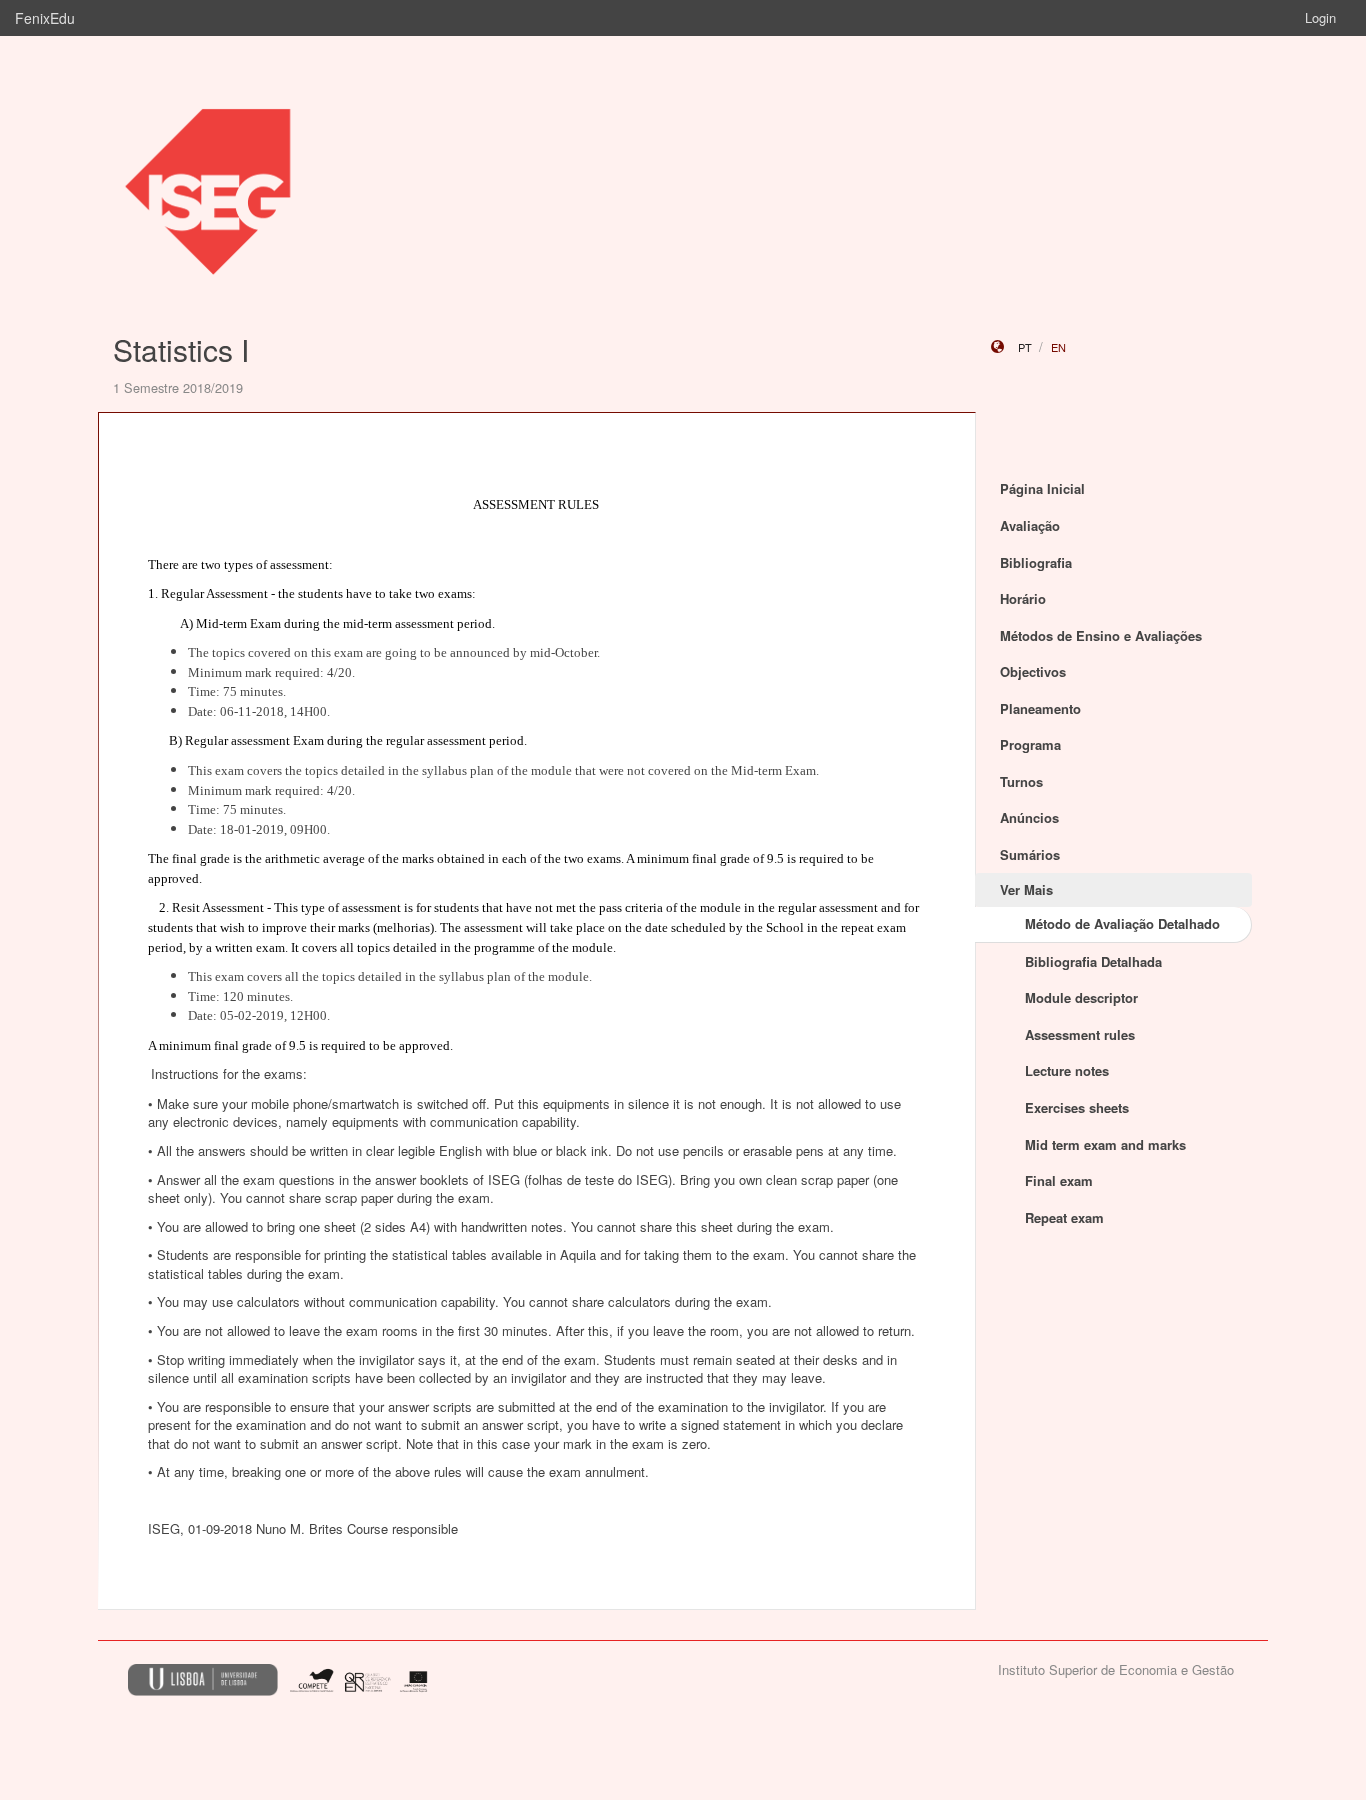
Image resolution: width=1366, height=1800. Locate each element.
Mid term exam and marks (1105, 1144)
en (1058, 347)
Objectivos (1033, 671)
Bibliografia (1036, 562)
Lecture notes (1067, 1070)
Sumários (1030, 854)
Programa (1030, 744)
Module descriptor (1081, 997)
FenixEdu (45, 18)
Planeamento (1040, 708)
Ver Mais (1026, 889)
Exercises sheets (1077, 1107)
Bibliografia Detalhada (1093, 961)
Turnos (1021, 781)
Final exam (1059, 1180)
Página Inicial (1042, 488)
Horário (1023, 598)
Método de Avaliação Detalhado (1122, 923)
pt (1025, 347)
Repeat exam (1064, 1217)
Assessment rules (1080, 1034)
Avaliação (1030, 525)
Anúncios (1029, 817)
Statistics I (181, 349)
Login (1320, 17)
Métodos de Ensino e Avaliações (1101, 635)
